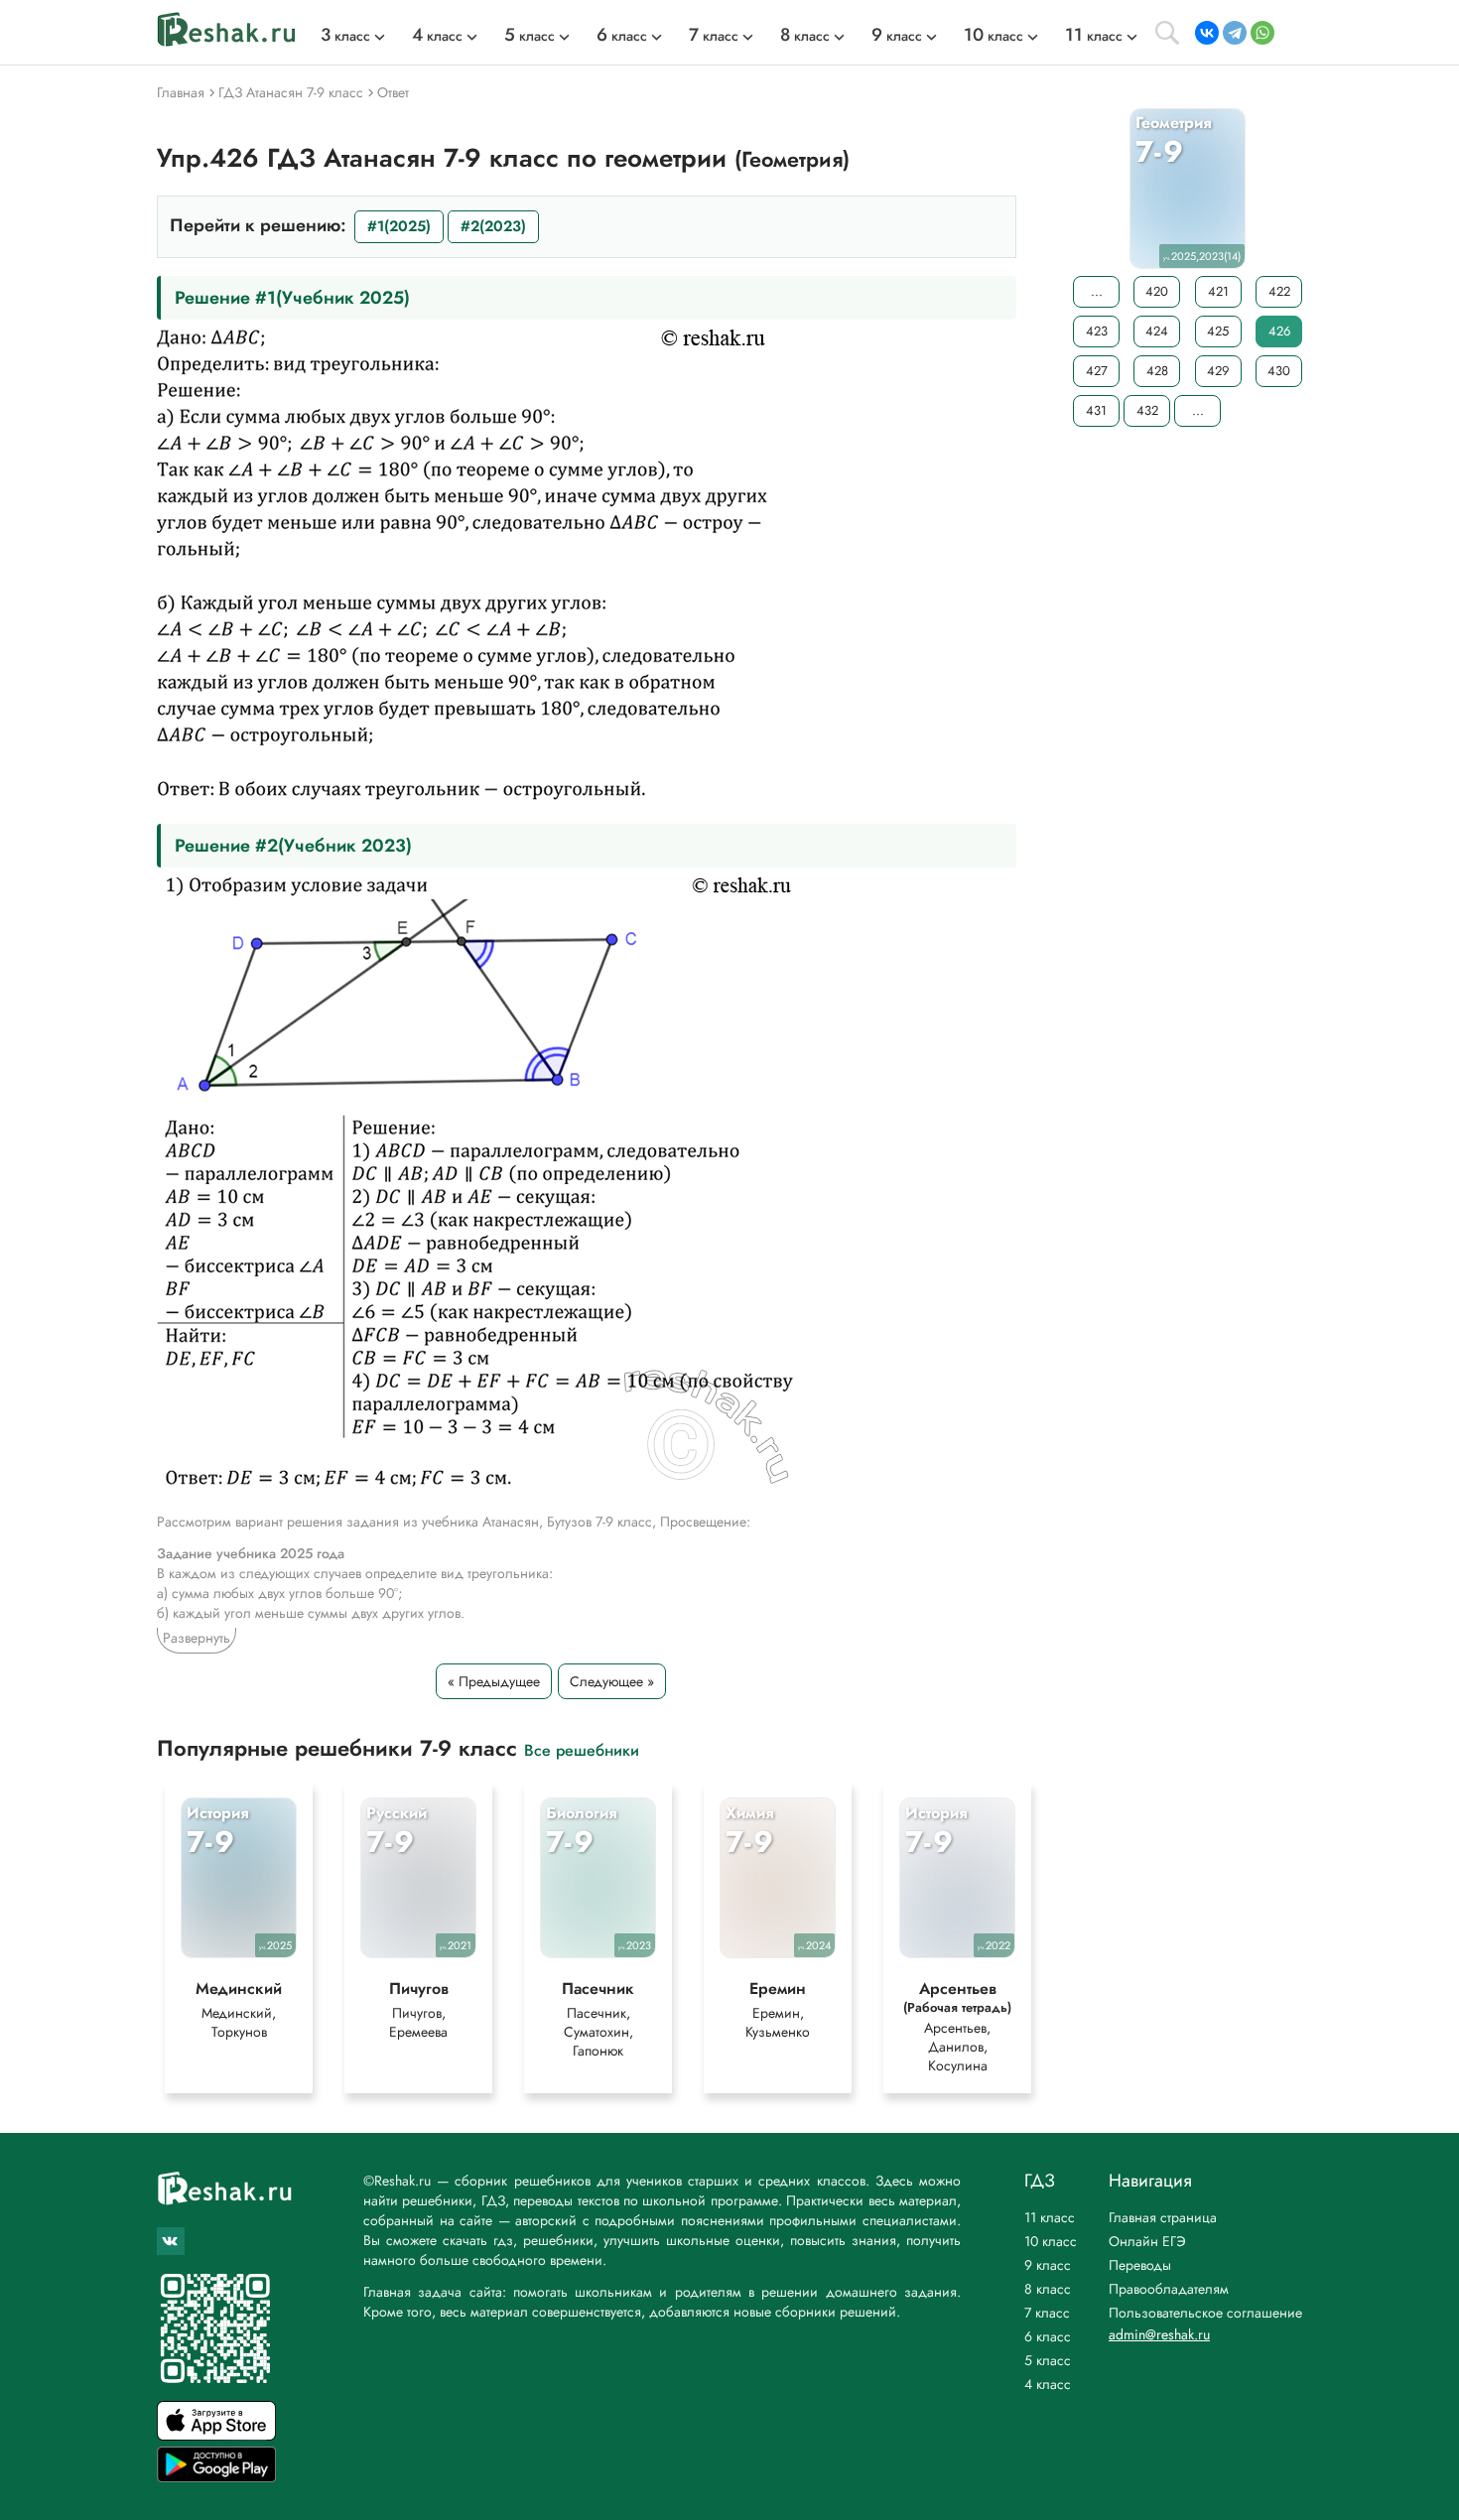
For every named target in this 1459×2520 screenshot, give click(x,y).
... (1097, 291)
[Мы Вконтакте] (171, 2241)
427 (1097, 371)
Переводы (1140, 2265)
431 (1096, 410)
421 (1218, 291)
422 (1279, 291)
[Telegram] (1235, 33)
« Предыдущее (494, 1681)
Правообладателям (1169, 2289)
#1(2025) (399, 226)
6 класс (1048, 2336)
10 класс (1051, 2241)
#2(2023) (493, 226)
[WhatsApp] (1262, 33)
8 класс (1048, 2289)
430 (1279, 371)
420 (1157, 291)
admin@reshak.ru (1159, 2334)
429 (1218, 371)
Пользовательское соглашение (1205, 2313)
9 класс (1048, 2265)
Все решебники (582, 1749)
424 (1157, 331)
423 (1097, 331)
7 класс (1047, 2313)
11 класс (1050, 2217)
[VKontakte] (1207, 33)
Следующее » (612, 1681)
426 (1279, 331)
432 (1147, 410)
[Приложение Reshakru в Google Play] (216, 2477)
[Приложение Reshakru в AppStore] (216, 2435)
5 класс (1048, 2360)
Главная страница (1163, 2217)
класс (345, 36)
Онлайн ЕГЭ (1147, 2241)
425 (1218, 331)
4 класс (1048, 2384)
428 (1157, 371)
